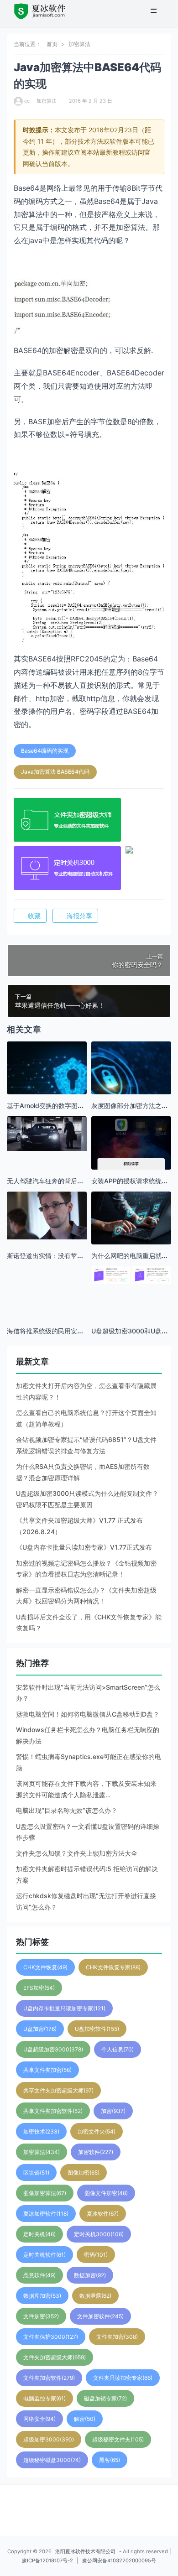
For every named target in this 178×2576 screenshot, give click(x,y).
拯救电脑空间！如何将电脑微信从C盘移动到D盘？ (88, 1714)
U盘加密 (40, 2029)
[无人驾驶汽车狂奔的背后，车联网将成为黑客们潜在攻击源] (47, 1133)
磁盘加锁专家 (105, 2398)
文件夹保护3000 (51, 2337)
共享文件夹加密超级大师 (58, 2090)
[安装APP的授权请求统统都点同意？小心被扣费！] (131, 1164)
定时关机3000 (99, 2234)
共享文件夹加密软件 (53, 2111)
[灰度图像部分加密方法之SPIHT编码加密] (131, 1081)
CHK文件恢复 (45, 1967)
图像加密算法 (45, 2193)
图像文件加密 (106, 2193)
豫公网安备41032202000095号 (119, 2560)
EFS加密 (39, 1988)
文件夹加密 (117, 2337)
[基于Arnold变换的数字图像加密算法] (47, 1081)
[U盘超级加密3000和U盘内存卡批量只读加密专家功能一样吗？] (131, 1275)
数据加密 (90, 2275)
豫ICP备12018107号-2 (47, 2560)
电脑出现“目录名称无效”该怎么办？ (67, 1810)
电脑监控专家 (44, 2398)
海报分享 (79, 916)
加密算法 (79, 44)
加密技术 (41, 2131)
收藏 (34, 916)
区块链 (36, 2173)
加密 (113, 2111)
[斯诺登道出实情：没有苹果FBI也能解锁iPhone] (47, 1216)
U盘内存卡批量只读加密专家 (64, 2008)
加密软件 (96, 2152)
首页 (52, 44)
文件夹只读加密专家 (123, 2378)
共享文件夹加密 (47, 2070)
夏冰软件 (103, 2214)
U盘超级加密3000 (53, 2049)
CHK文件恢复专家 (113, 1967)
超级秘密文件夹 (118, 2439)
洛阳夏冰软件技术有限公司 (85, 2551)
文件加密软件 (100, 2316)
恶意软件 (39, 2275)
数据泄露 (95, 2296)
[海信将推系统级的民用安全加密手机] (47, 1306)
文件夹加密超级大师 (55, 2357)
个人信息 (118, 2049)
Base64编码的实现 (45, 751)
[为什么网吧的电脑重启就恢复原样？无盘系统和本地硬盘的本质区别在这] (131, 1218)
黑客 (110, 2460)
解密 (85, 2419)
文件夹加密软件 (49, 2378)
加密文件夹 (97, 2131)
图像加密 (84, 2173)
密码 (96, 2255)
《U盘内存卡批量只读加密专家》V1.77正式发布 (84, 1547)
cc (27, 101)
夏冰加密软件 (46, 2214)
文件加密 (41, 2316)
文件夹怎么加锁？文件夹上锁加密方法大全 (77, 1853)
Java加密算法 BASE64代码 (55, 772)
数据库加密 (42, 2296)
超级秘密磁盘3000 (52, 2460)
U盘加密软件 (97, 2029)
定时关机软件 (44, 2255)
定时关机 (39, 2234)
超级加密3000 (49, 2439)
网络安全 (39, 2419)
